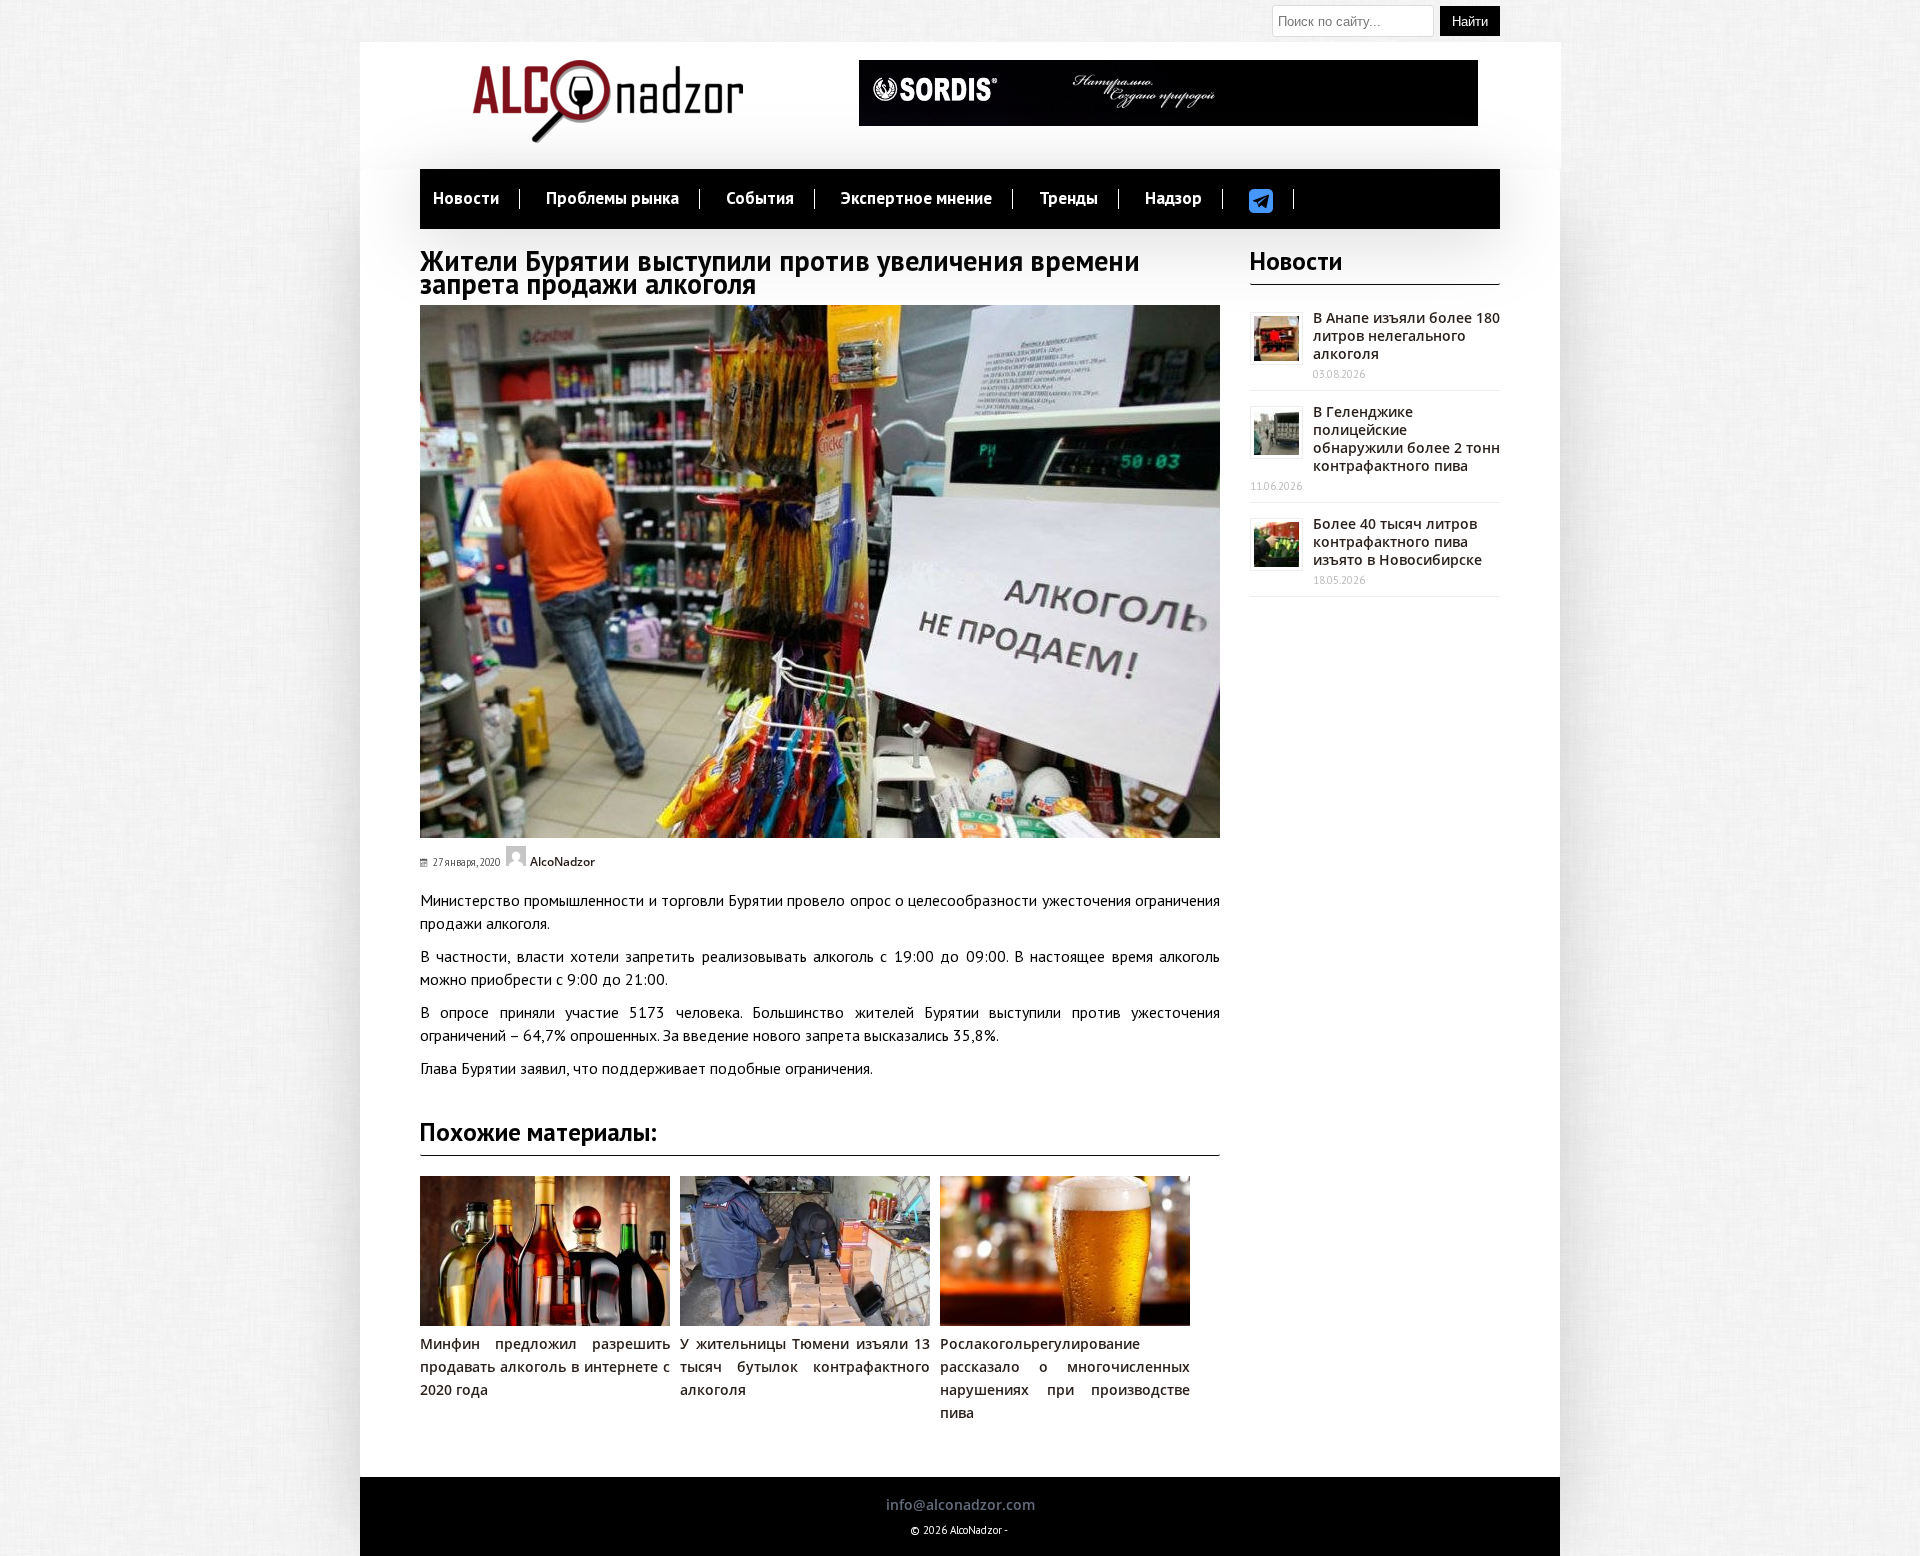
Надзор (1173, 199)
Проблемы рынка (612, 199)
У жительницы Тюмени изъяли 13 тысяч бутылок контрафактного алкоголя (805, 1366)
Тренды (1068, 199)
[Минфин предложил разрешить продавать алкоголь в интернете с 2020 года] (555, 1320)
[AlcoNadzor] (608, 137)
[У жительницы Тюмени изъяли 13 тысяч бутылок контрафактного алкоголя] (815, 1320)
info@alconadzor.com (960, 1504)
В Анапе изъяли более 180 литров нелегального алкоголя (1406, 335)
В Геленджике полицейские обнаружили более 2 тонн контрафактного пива (1406, 438)
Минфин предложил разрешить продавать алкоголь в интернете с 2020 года (545, 1366)
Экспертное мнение (916, 199)
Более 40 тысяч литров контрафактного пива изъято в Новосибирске (1397, 541)
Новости (466, 199)
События (760, 199)
